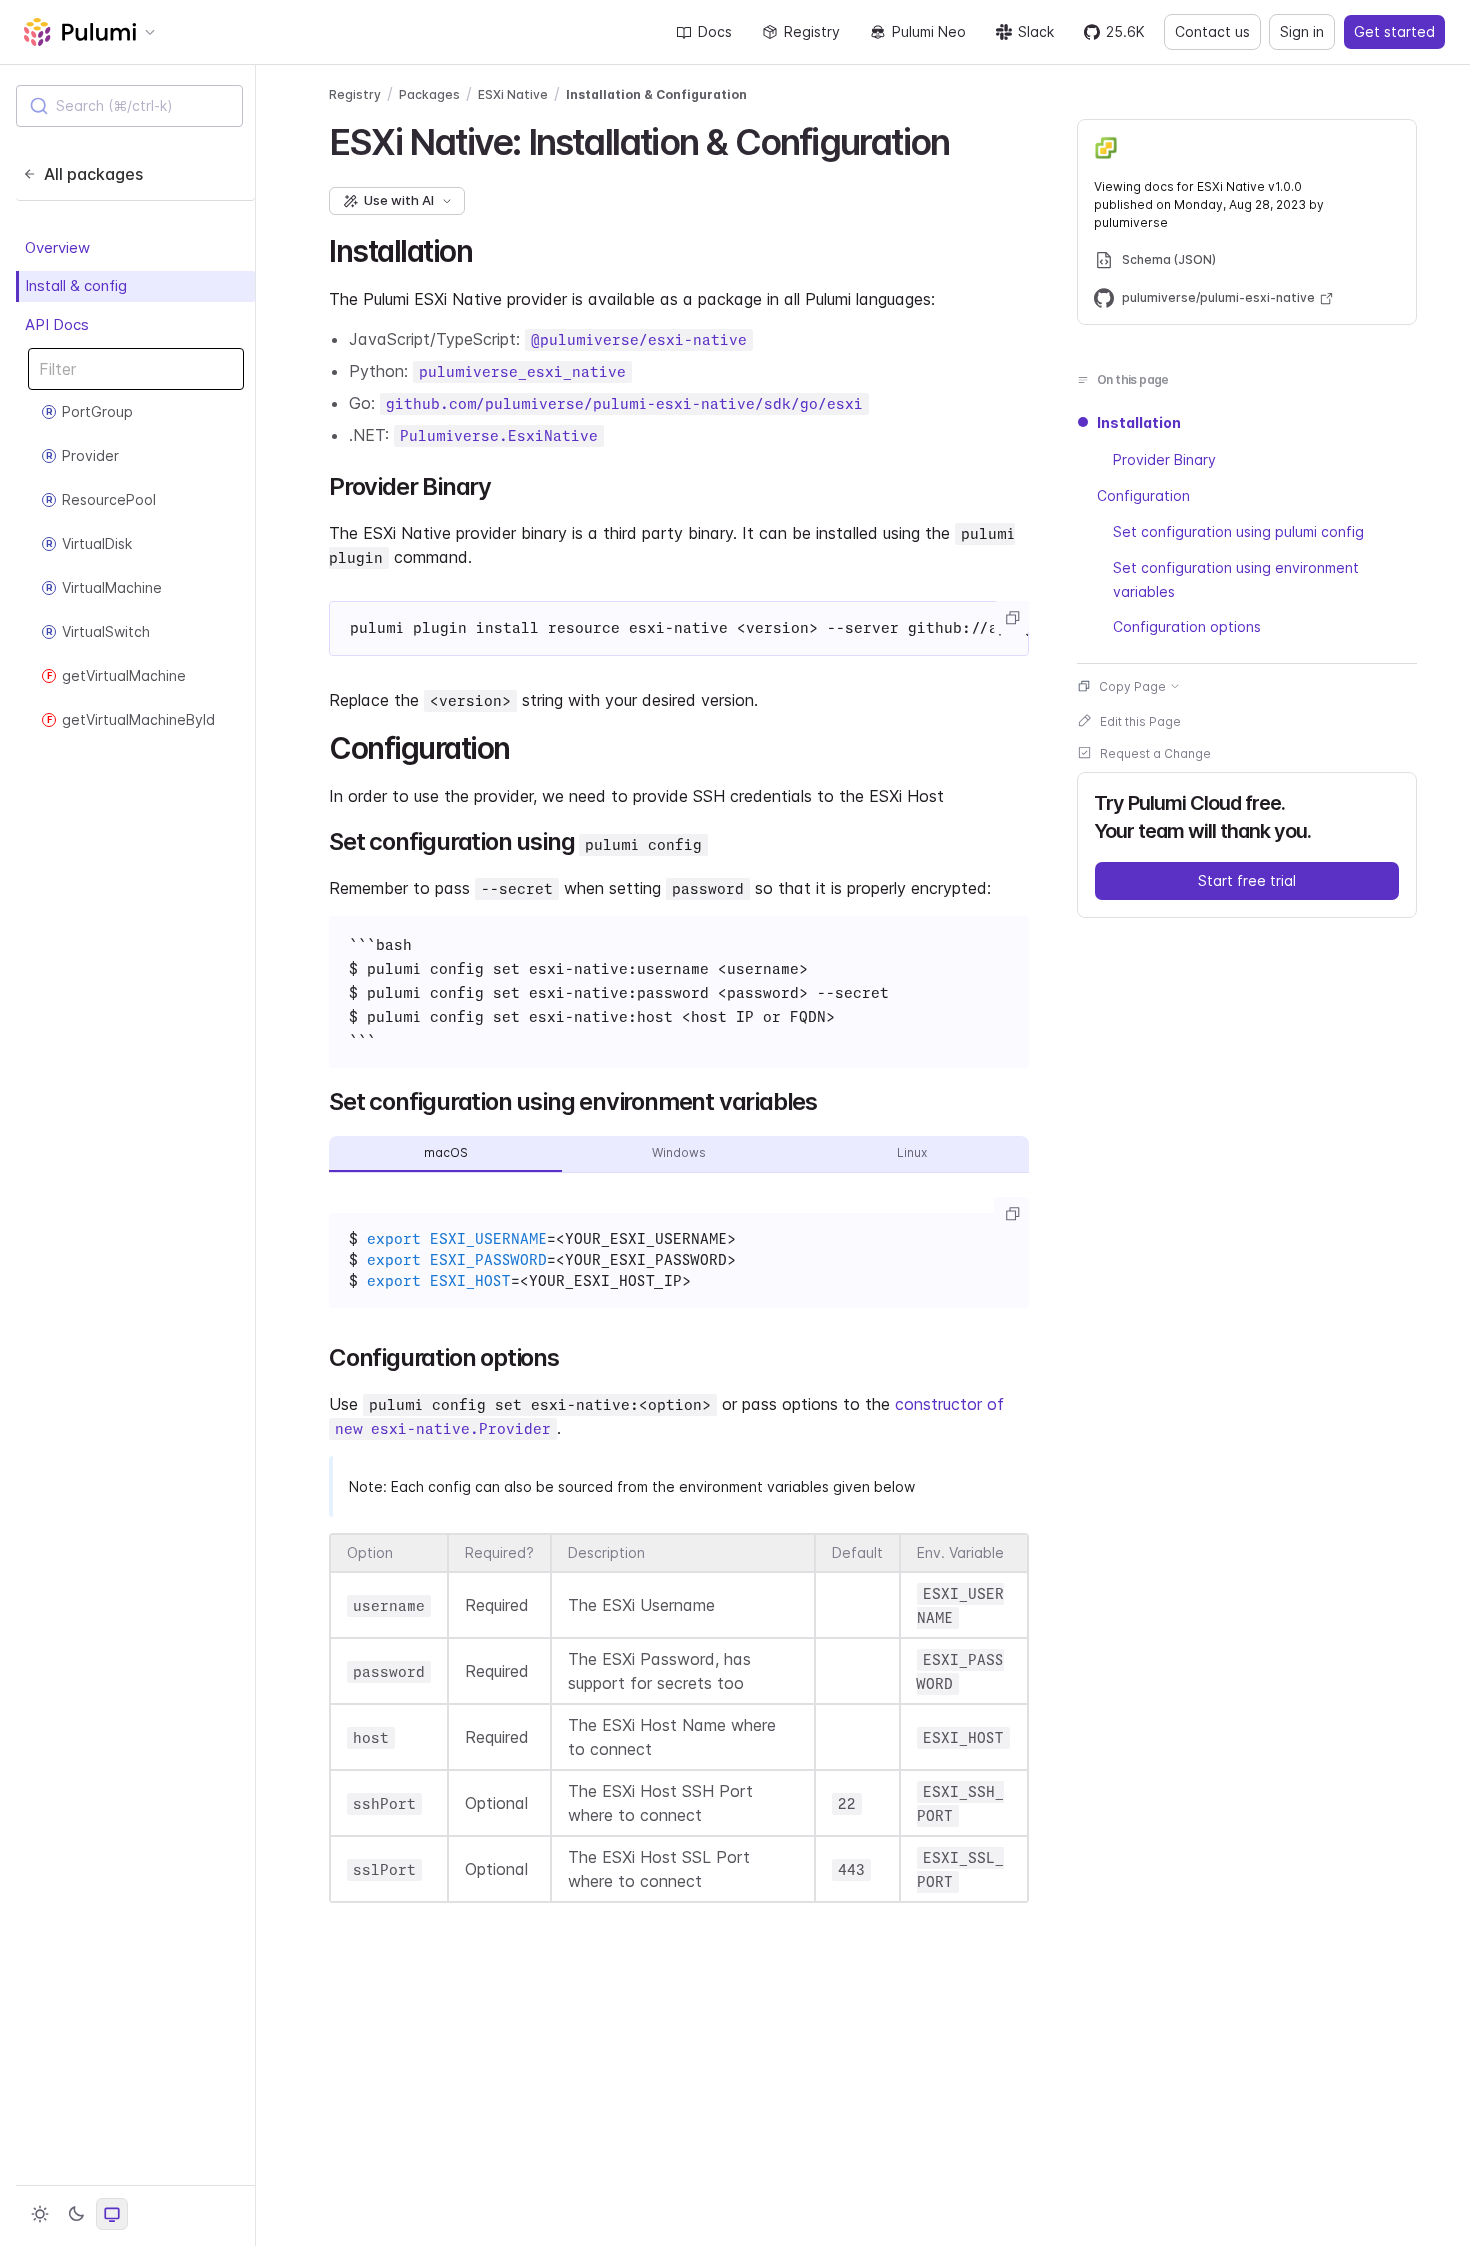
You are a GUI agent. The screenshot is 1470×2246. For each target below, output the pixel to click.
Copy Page (1132, 685)
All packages (93, 174)
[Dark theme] (76, 2214)
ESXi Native (513, 94)
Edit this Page (1140, 720)
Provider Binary (1164, 458)
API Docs (57, 324)
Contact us (1212, 31)
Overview (57, 247)
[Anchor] (966, 139)
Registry (812, 31)
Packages (429, 94)
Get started (1394, 31)
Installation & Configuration (656, 94)
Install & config (76, 285)
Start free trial (1247, 879)
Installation (1139, 422)
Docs (715, 31)
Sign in (1302, 31)
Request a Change (1155, 752)
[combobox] (129, 106)
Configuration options (1187, 626)
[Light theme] (40, 2214)
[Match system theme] (112, 2214)
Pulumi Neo (929, 31)
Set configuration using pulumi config (1238, 530)
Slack (1036, 31)
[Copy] (1012, 618)
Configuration (1143, 494)
